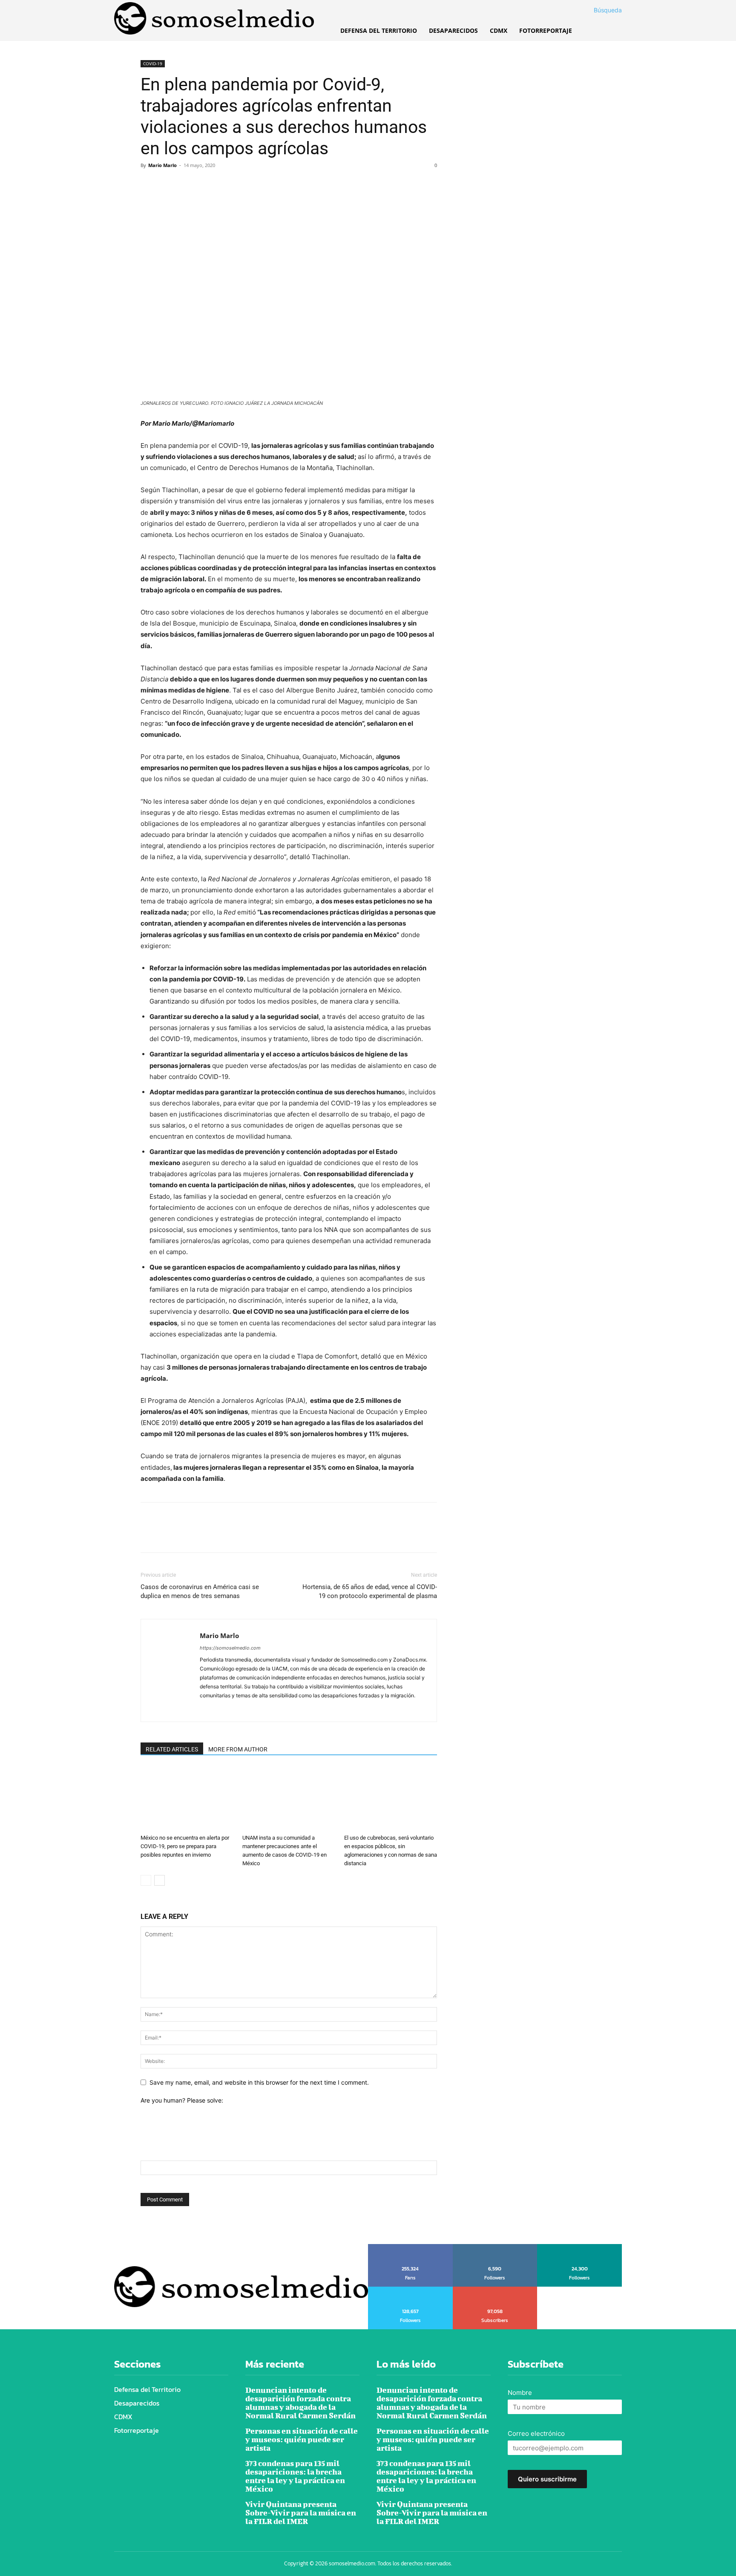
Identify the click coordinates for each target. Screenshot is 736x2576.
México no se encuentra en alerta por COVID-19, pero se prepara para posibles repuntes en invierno (185, 1846)
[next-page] (160, 1880)
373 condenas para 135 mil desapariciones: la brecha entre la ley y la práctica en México (295, 2476)
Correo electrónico (536, 2433)
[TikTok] (237, 1710)
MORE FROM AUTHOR (238, 1749)
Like (411, 2247)
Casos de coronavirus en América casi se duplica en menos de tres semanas (200, 1591)
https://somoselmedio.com (230, 1648)
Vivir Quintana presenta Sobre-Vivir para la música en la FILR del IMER (301, 2513)
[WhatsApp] (208, 185)
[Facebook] (149, 185)
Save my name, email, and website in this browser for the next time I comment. (259, 2082)
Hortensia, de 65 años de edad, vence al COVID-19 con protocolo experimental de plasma (370, 1591)
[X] (169, 185)
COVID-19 (153, 63)
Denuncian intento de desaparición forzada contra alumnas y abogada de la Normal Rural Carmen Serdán (300, 2403)
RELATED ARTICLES (172, 1749)
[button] (598, 10)
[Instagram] (222, 1710)
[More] (228, 185)
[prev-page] (146, 1880)
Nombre (520, 2393)
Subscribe (495, 2290)
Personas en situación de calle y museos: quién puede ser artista (302, 2439)
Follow (495, 2247)
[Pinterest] (188, 185)
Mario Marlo (162, 165)
